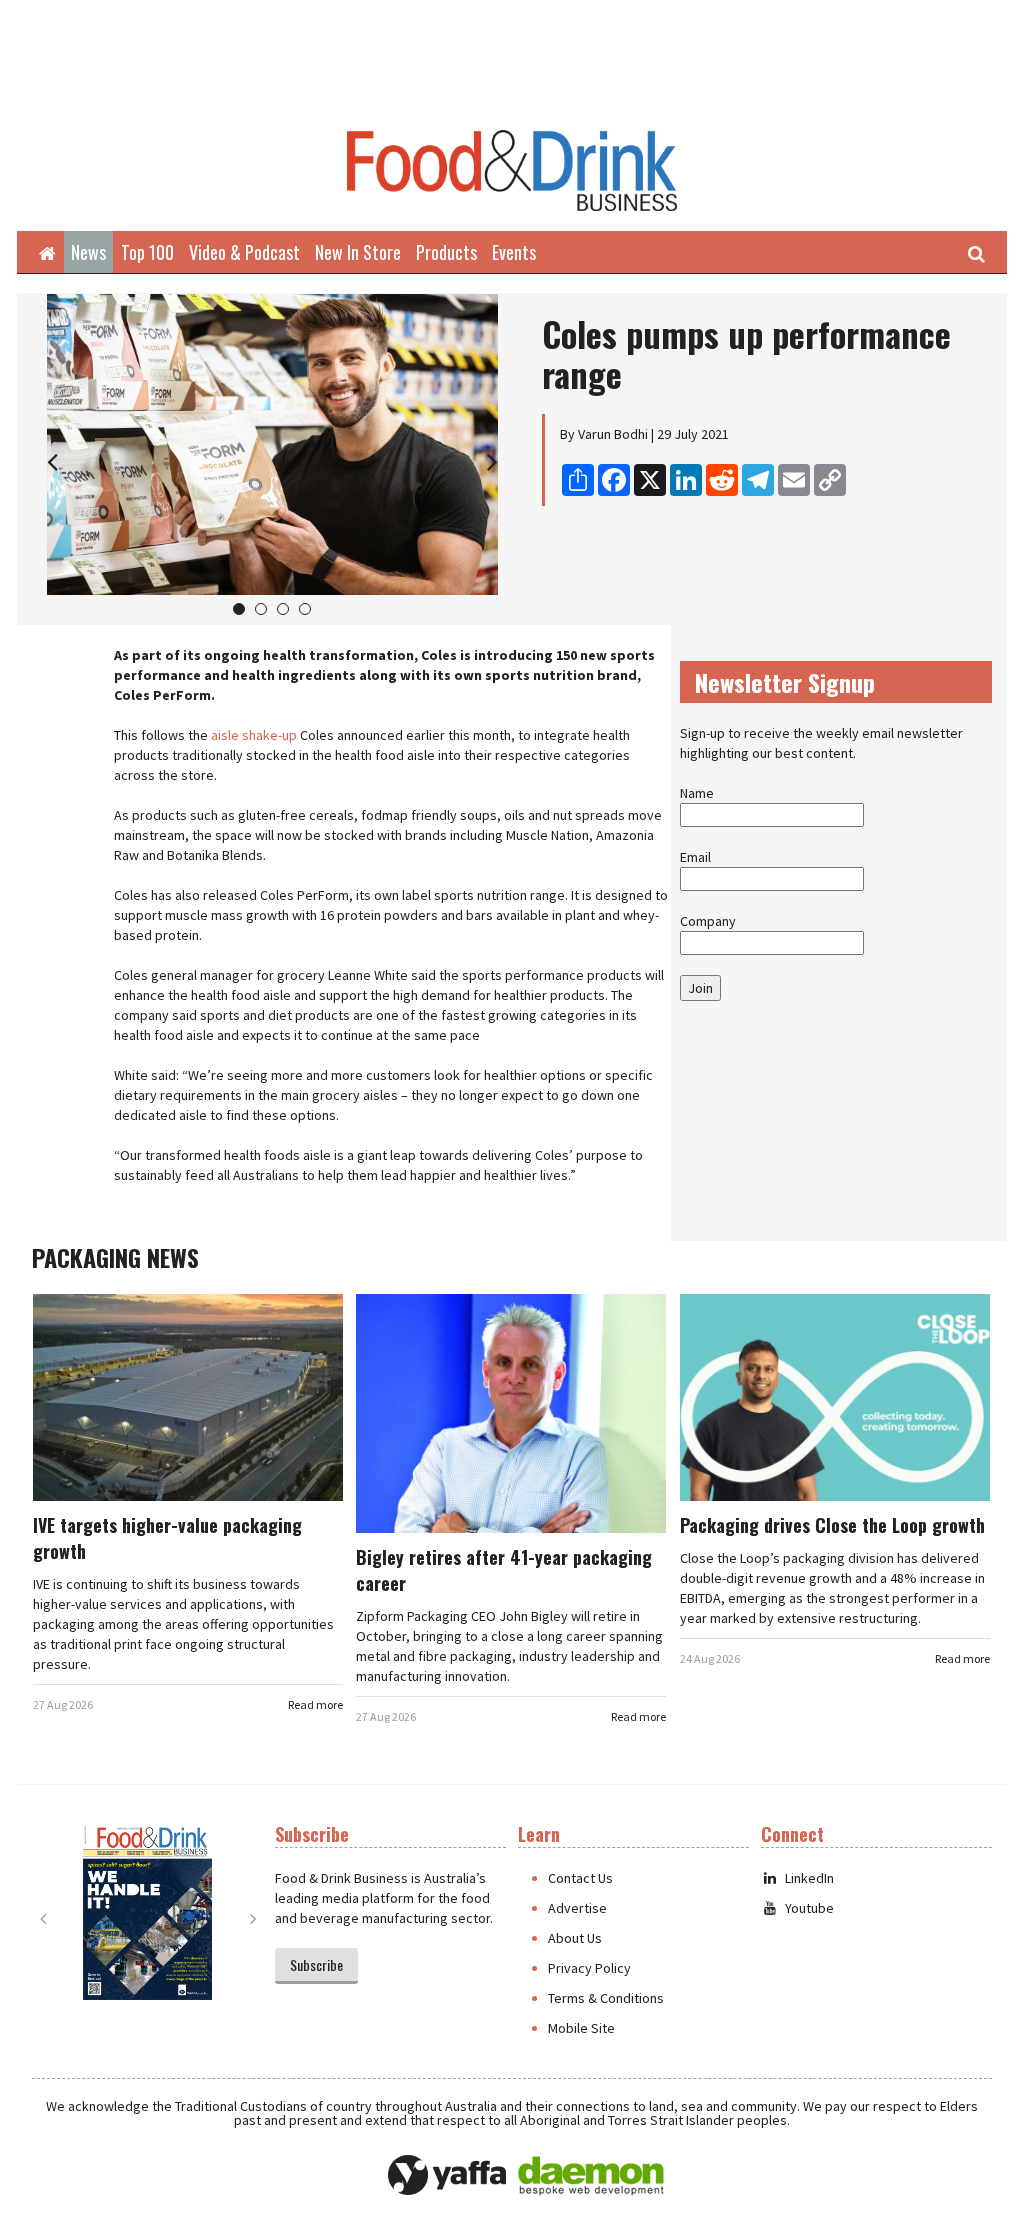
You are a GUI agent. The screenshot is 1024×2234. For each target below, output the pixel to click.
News (88, 252)
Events (514, 252)
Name (697, 793)
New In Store (358, 252)
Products (446, 252)
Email (695, 857)
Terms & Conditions (606, 1998)
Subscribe (316, 1964)
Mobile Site (581, 2028)
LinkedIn (809, 1878)
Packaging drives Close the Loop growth (832, 1525)
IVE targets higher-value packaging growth (167, 1538)
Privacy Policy (589, 1968)
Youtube (809, 1908)
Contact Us (580, 1878)
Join (700, 988)
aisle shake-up (254, 735)
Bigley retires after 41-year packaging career (504, 1570)
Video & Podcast (244, 252)
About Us (575, 1938)
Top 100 (147, 252)
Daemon (591, 2176)
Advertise (577, 1908)
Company (708, 921)
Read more (315, 1704)
